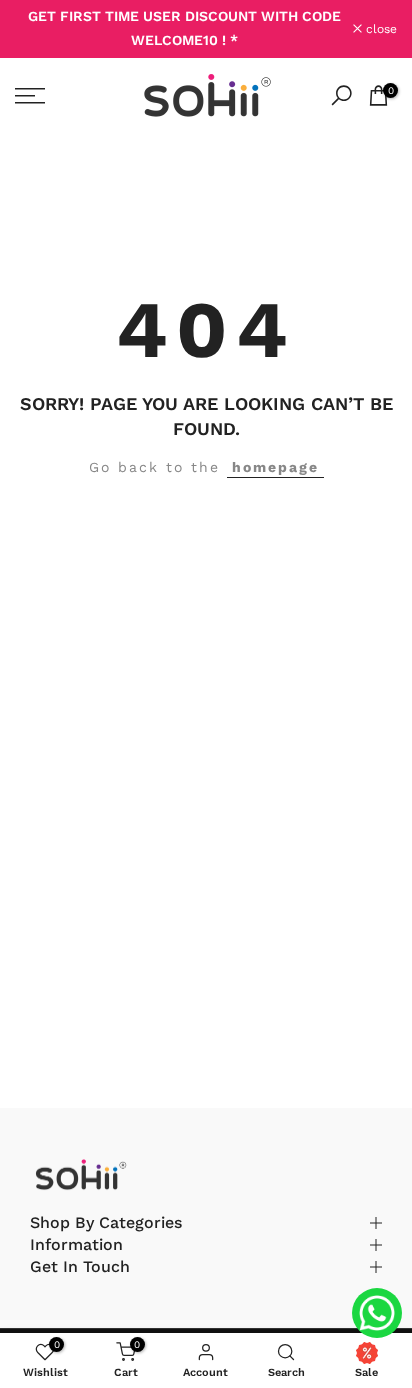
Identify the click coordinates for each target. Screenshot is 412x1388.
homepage (275, 467)
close (379, 29)
